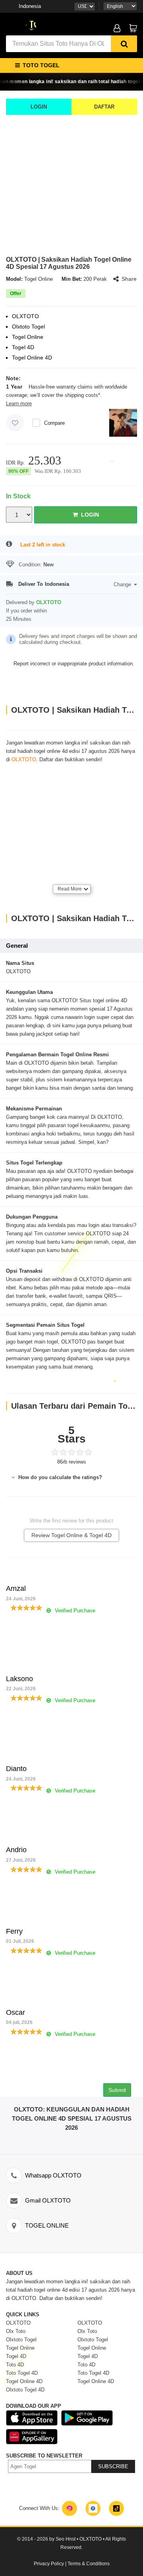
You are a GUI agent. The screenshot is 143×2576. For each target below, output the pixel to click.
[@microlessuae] (70, 2508)
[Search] (124, 44)
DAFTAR (104, 107)
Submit (117, 2090)
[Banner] (32, 25)
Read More (70, 889)
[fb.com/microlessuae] (93, 2508)
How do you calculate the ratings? (59, 1477)
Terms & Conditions (89, 2564)
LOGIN (39, 107)
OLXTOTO (24, 759)
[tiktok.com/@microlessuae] (116, 2508)
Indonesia (30, 6)
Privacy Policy (49, 2564)
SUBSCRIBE (113, 2466)
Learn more (19, 403)
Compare (54, 423)
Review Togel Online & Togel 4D (71, 1535)
